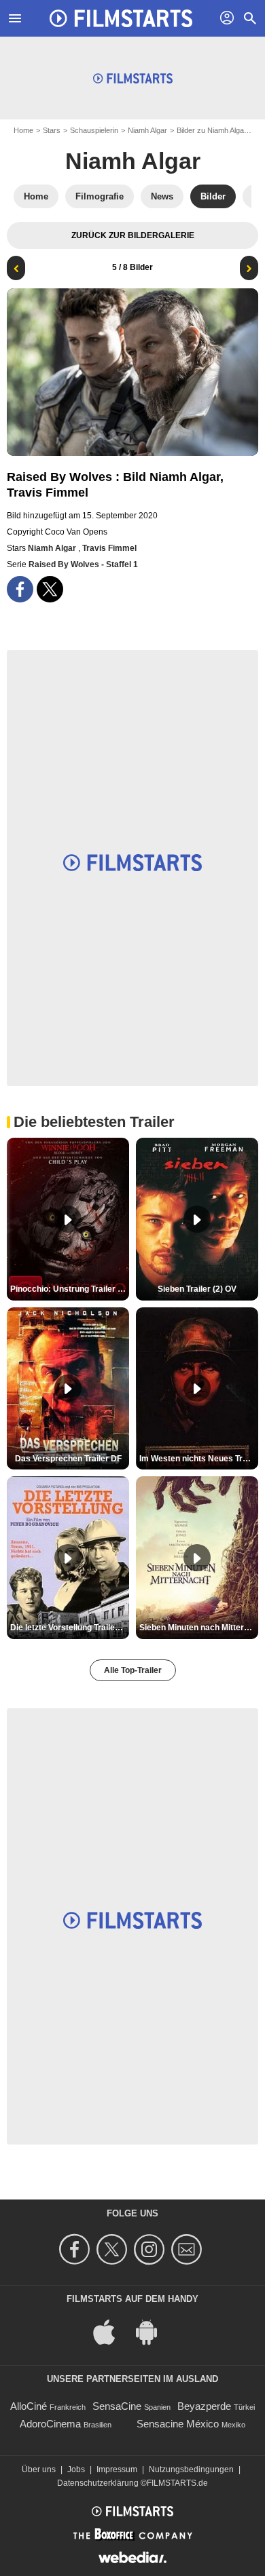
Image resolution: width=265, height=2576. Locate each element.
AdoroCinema (50, 2424)
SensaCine (117, 2406)
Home (23, 130)
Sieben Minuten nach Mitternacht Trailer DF (199, 1628)
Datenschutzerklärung (98, 2483)
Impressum (117, 2469)
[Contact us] (189, 2249)
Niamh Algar (147, 130)
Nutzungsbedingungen (191, 2469)
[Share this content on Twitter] (50, 589)
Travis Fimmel (109, 548)
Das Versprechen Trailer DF (68, 1459)
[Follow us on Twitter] (114, 2249)
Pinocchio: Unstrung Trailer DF (69, 1289)
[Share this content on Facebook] (20, 589)
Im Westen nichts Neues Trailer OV (199, 1459)
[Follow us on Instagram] (151, 2249)
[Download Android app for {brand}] (154, 2331)
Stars (52, 130)
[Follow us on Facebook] (76, 2249)
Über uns (39, 2469)
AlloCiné (29, 2406)
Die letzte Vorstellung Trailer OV (70, 1628)
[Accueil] (121, 18)
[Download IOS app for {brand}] (111, 2331)
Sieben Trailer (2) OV (197, 1289)
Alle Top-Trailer (133, 1670)
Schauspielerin (94, 130)
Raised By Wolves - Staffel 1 (83, 564)
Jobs (76, 2469)
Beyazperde (204, 2406)
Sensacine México (178, 2424)
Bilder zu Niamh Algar (212, 130)
